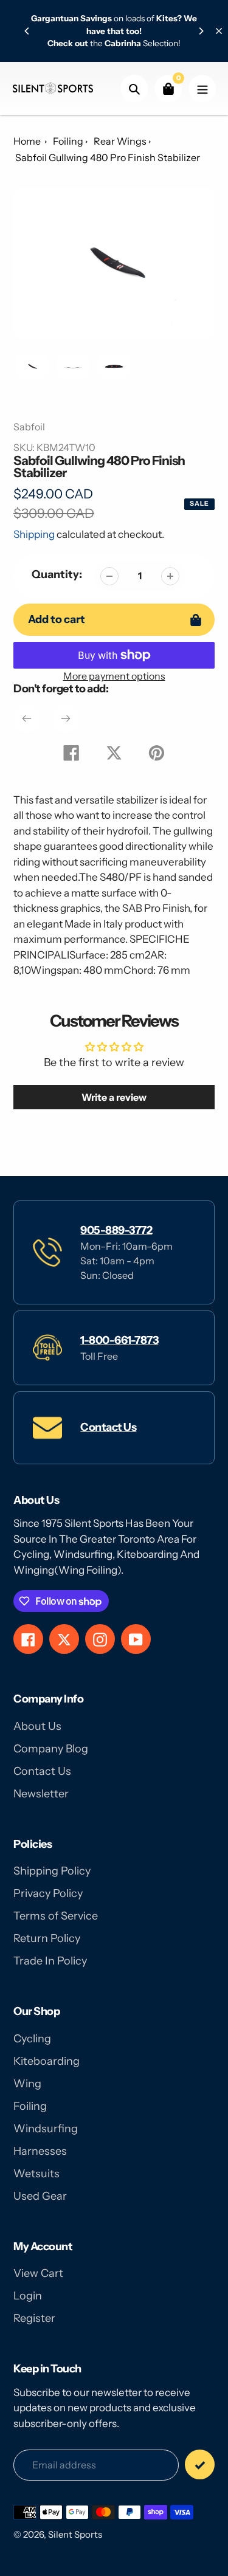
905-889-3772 (116, 1230)
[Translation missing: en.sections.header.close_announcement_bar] (219, 31)
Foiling (68, 141)
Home (27, 141)
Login (28, 2296)
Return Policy (47, 1938)
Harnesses (40, 2151)
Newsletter (41, 1794)
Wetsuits (36, 2174)
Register (34, 2318)
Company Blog (51, 1749)
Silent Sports (75, 2534)
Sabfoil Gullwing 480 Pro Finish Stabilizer (108, 157)
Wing (27, 2084)
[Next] (201, 31)
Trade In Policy (50, 1961)
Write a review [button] (114, 1097)
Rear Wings (120, 141)
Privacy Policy (48, 1893)
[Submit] (200, 2464)
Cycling (32, 2039)
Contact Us (108, 1427)
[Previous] (27, 31)
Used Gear (40, 2196)
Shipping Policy (52, 1871)
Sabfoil (29, 427)
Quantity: (57, 574)
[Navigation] (202, 88)
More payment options (114, 676)
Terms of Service (56, 1916)
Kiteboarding (47, 2061)
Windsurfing (46, 2129)
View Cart (38, 2273)
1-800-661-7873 (119, 1340)
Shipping (34, 534)
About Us (37, 1726)
